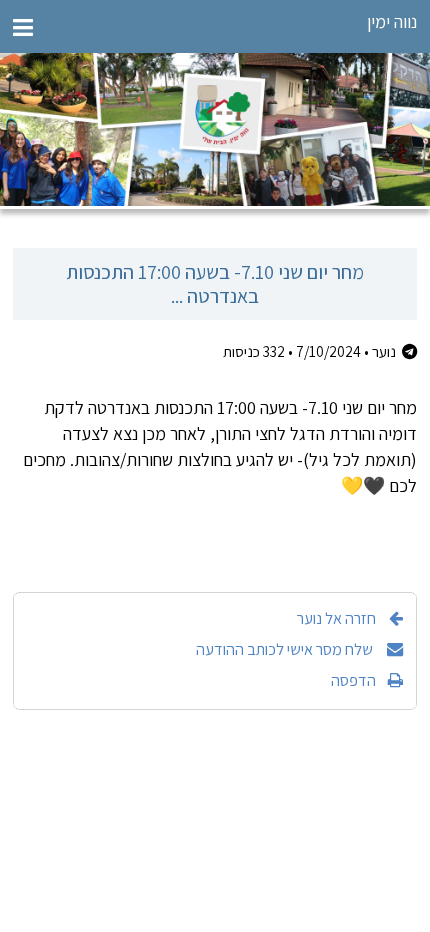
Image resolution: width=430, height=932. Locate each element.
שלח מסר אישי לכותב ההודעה (286, 649)
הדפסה (353, 680)
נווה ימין (392, 21)
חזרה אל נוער (336, 618)
